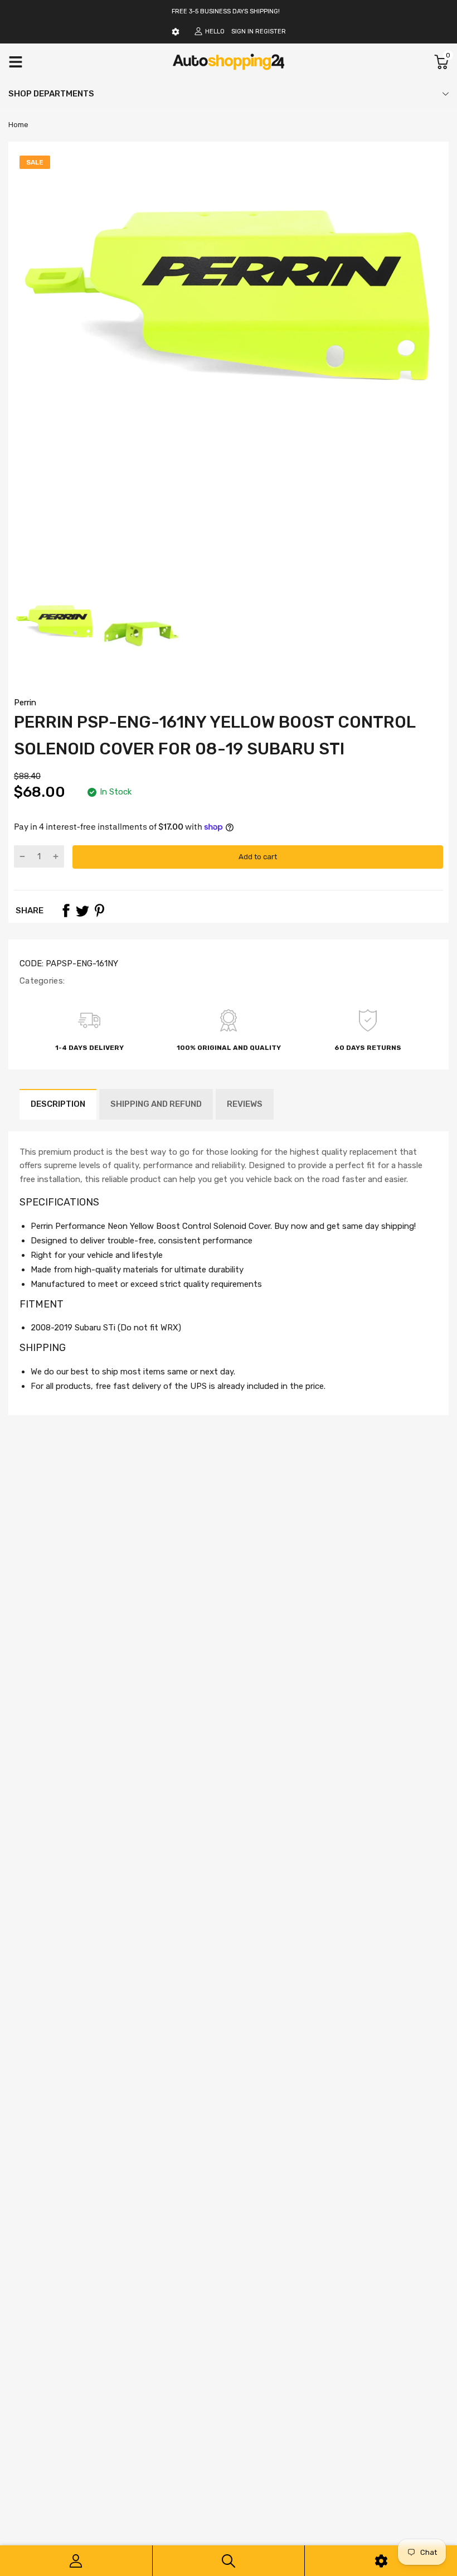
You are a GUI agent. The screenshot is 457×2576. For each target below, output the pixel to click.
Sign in (242, 32)
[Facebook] (66, 911)
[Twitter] (82, 911)
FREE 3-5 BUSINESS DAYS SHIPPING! (226, 11)
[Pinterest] (99, 911)
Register (271, 32)
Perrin (25, 703)
